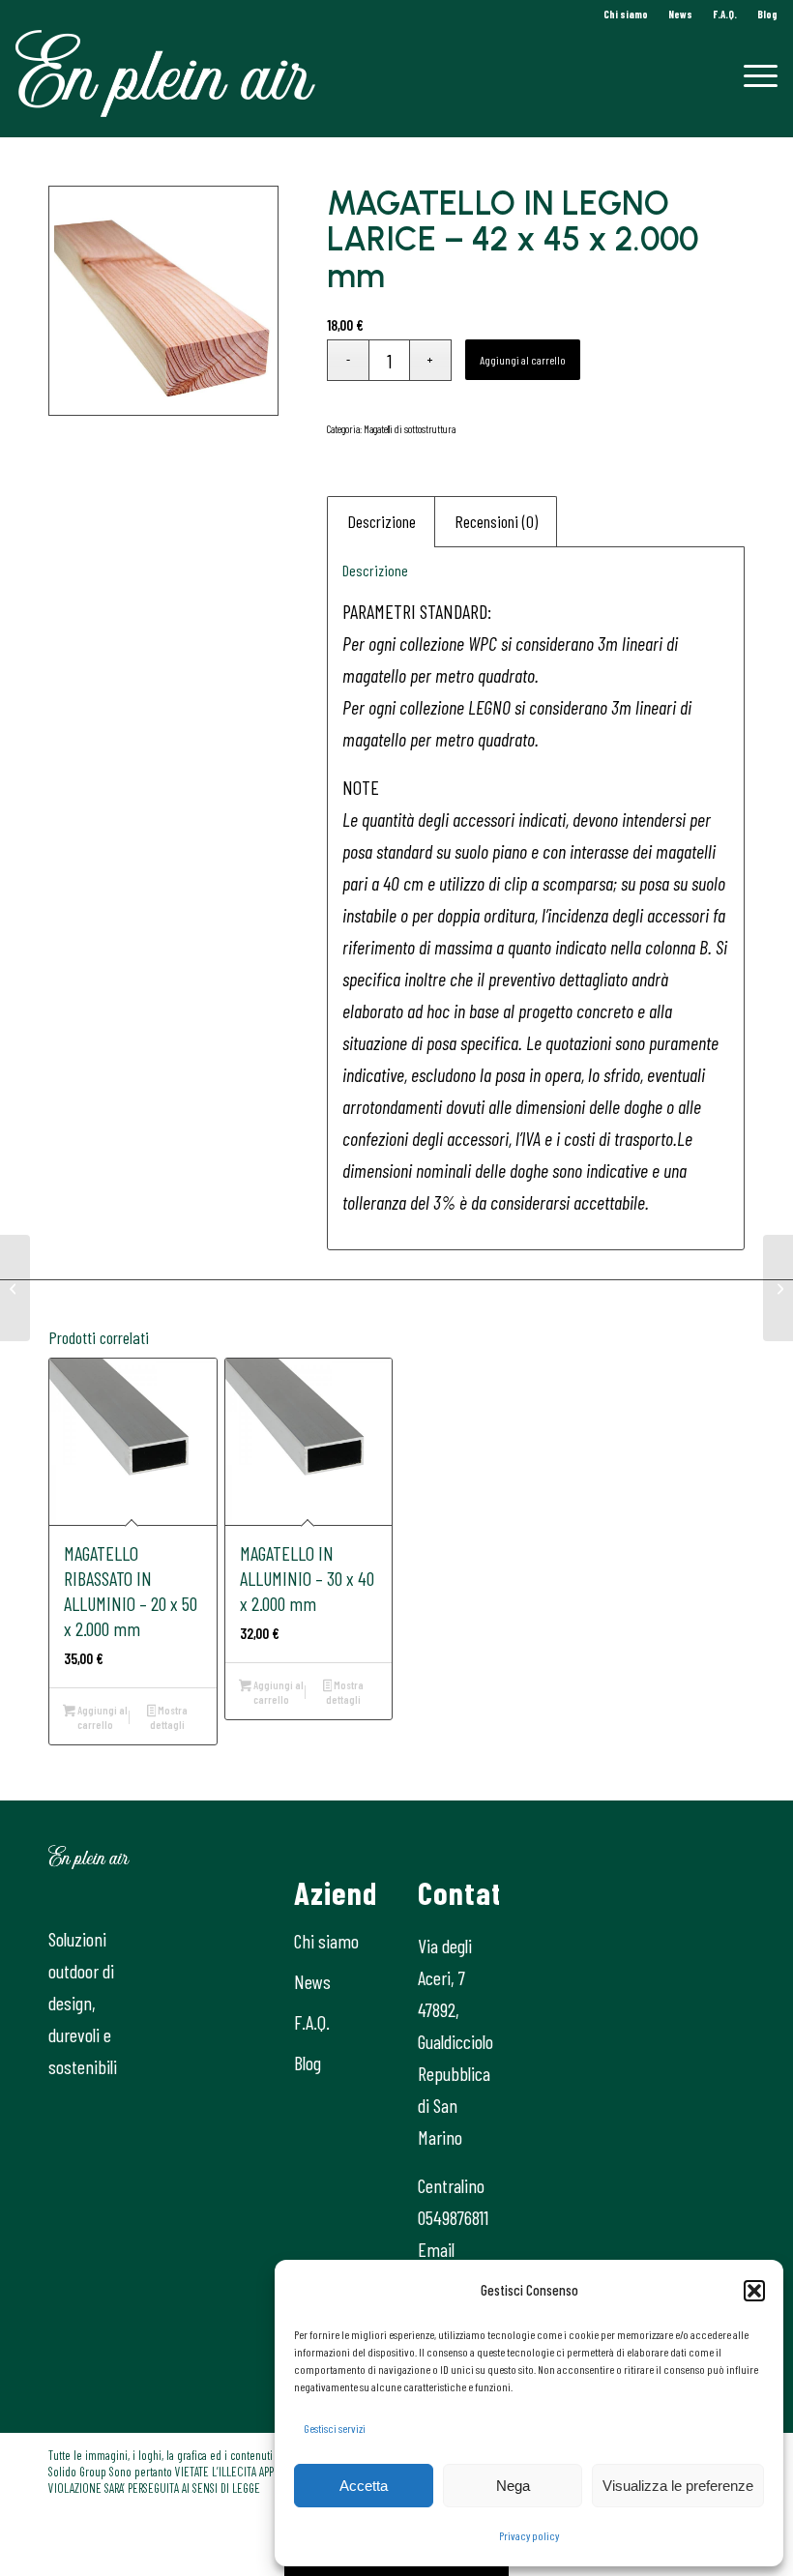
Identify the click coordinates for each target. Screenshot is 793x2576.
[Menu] (751, 73)
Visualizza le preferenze (678, 2486)
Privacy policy (529, 2535)
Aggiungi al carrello (523, 360)
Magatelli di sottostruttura (410, 429)
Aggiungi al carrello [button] (102, 1717)
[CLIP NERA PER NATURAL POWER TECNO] (778, 1288)
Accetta (364, 2486)
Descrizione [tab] (382, 521)
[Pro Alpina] (15, 1288)
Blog (767, 14)
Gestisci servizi (335, 2428)
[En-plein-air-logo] (165, 73)
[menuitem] (626, 15)
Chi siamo (626, 14)
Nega (513, 2486)
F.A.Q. (725, 14)
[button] (754, 2291)
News (680, 14)
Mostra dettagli (169, 1717)
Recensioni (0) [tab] (496, 521)
